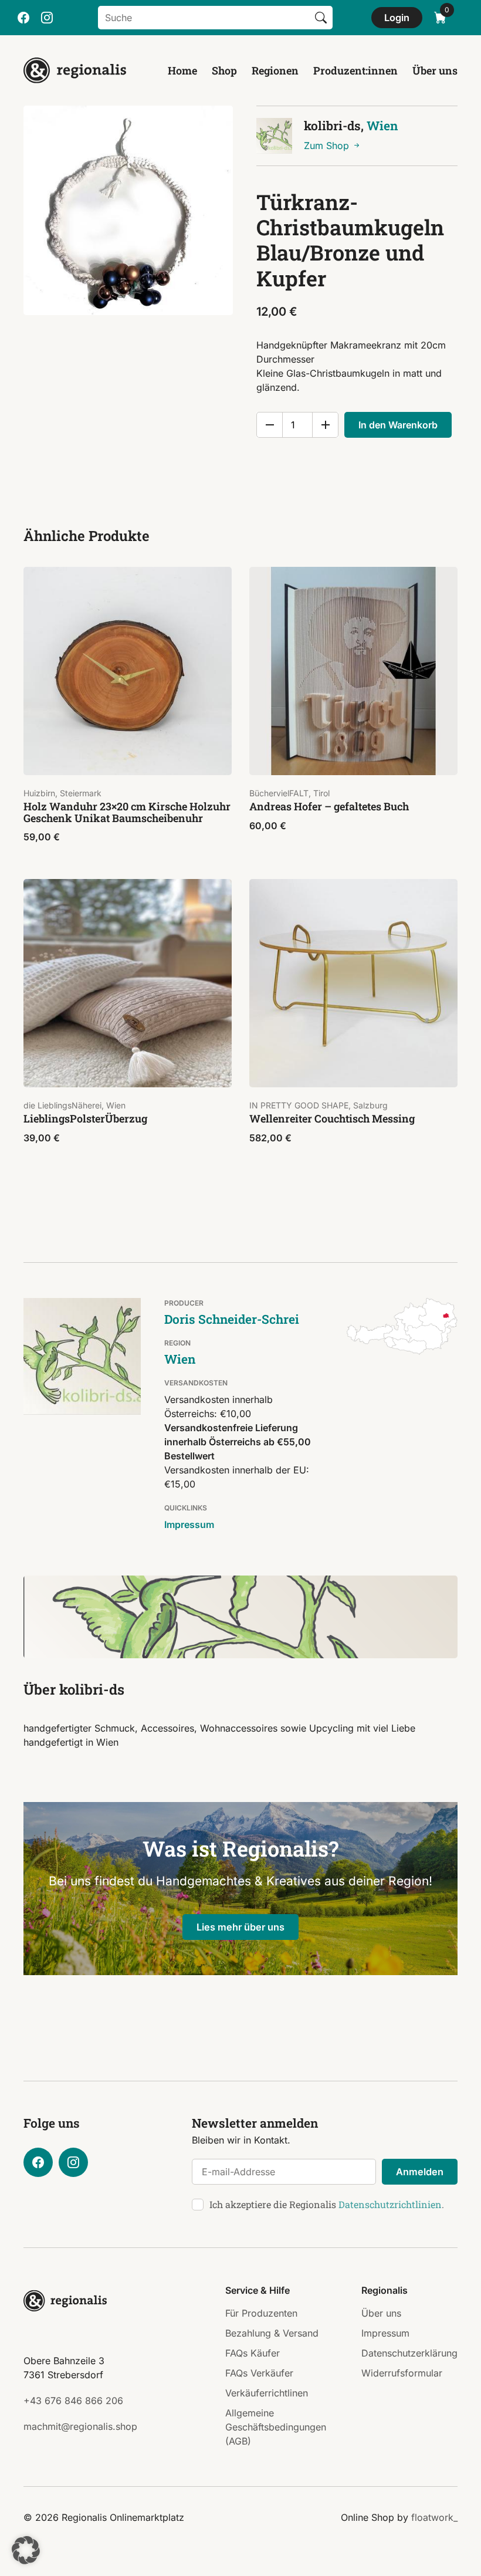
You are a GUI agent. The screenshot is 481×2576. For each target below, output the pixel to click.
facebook (23, 18)
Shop (224, 70)
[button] (26, 2550)
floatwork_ (434, 2517)
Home (182, 70)
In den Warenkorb (398, 425)
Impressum (189, 1524)
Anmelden (420, 2172)
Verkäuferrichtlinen (267, 2393)
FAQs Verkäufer (259, 2373)
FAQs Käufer (253, 2353)
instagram (47, 18)
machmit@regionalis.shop (80, 2426)
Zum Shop (328, 146)
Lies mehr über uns (240, 1927)
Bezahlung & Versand (272, 2333)
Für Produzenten (261, 2313)
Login (397, 18)
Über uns (435, 70)
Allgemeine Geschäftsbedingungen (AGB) (276, 2427)
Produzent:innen (355, 70)
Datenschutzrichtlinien (390, 2204)
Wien (382, 126)
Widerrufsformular (402, 2373)
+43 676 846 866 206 (73, 2401)
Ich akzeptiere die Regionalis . (327, 2204)
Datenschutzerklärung (409, 2353)
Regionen (275, 70)
